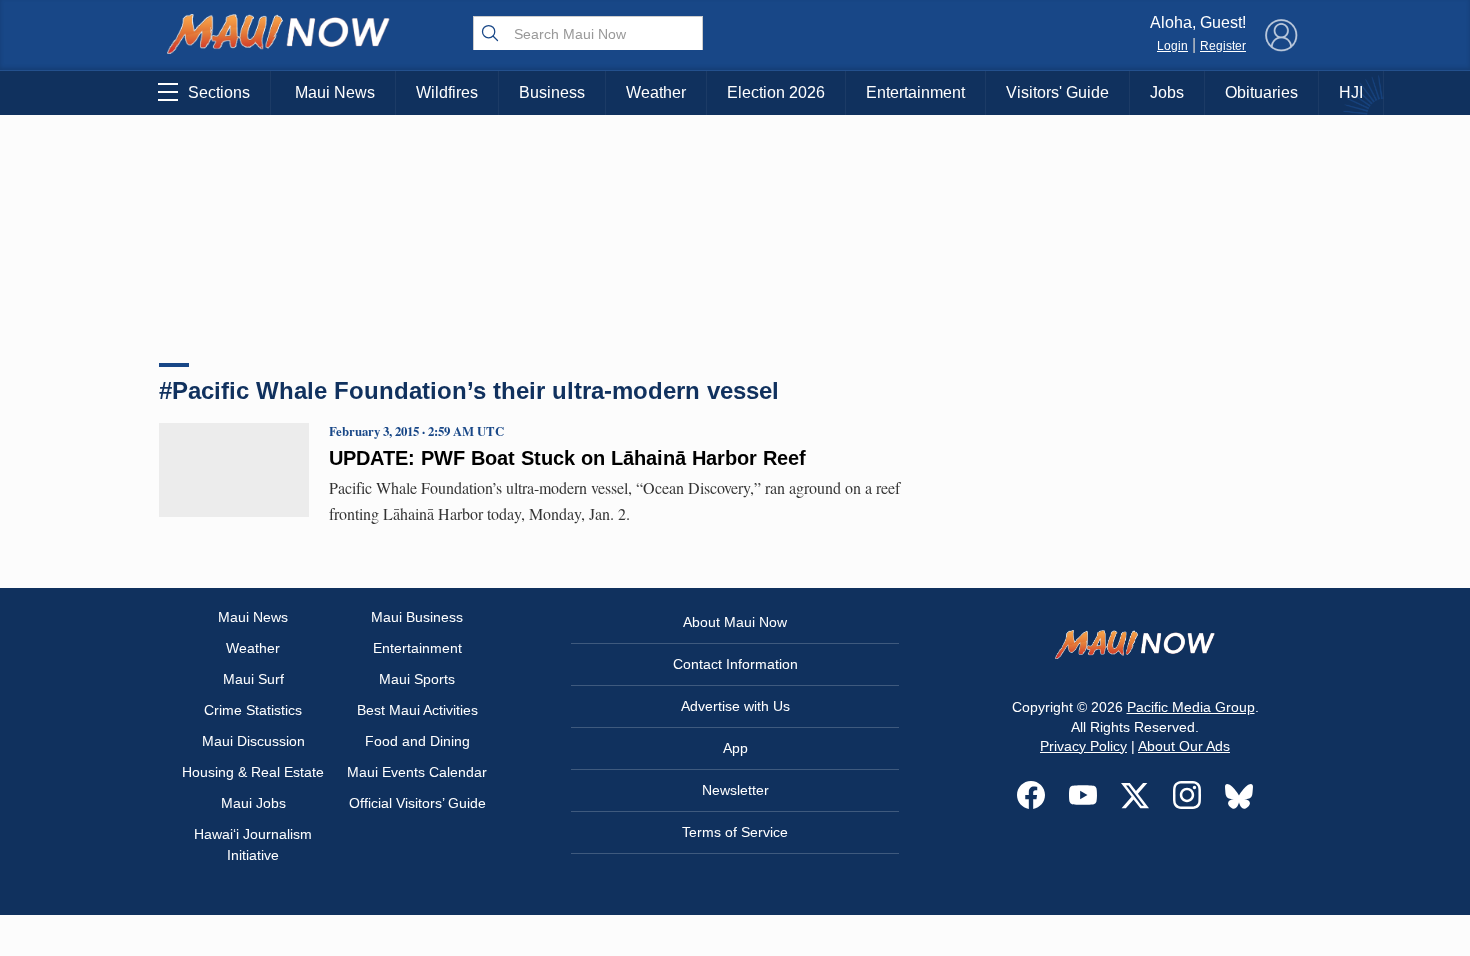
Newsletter (735, 790)
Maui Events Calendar (417, 772)
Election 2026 (776, 92)
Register (1223, 46)
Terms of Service (735, 832)
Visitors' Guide (1057, 92)
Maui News (335, 92)
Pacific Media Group (1191, 707)
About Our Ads (1184, 746)
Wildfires (447, 92)
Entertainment (915, 92)
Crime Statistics (253, 710)
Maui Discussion (253, 741)
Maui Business (417, 617)
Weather (656, 92)
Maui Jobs (253, 803)
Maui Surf (253, 679)
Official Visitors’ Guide (417, 803)
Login (1172, 46)
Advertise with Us (735, 706)
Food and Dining (417, 741)
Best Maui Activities (417, 710)
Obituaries (1261, 92)
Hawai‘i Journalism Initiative (253, 844)
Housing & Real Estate (253, 772)
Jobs (1167, 92)
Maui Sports (417, 679)
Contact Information (735, 664)
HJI (1351, 92)
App (735, 748)
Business (552, 92)
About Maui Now (735, 622)
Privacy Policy (1083, 746)
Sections (219, 92)
